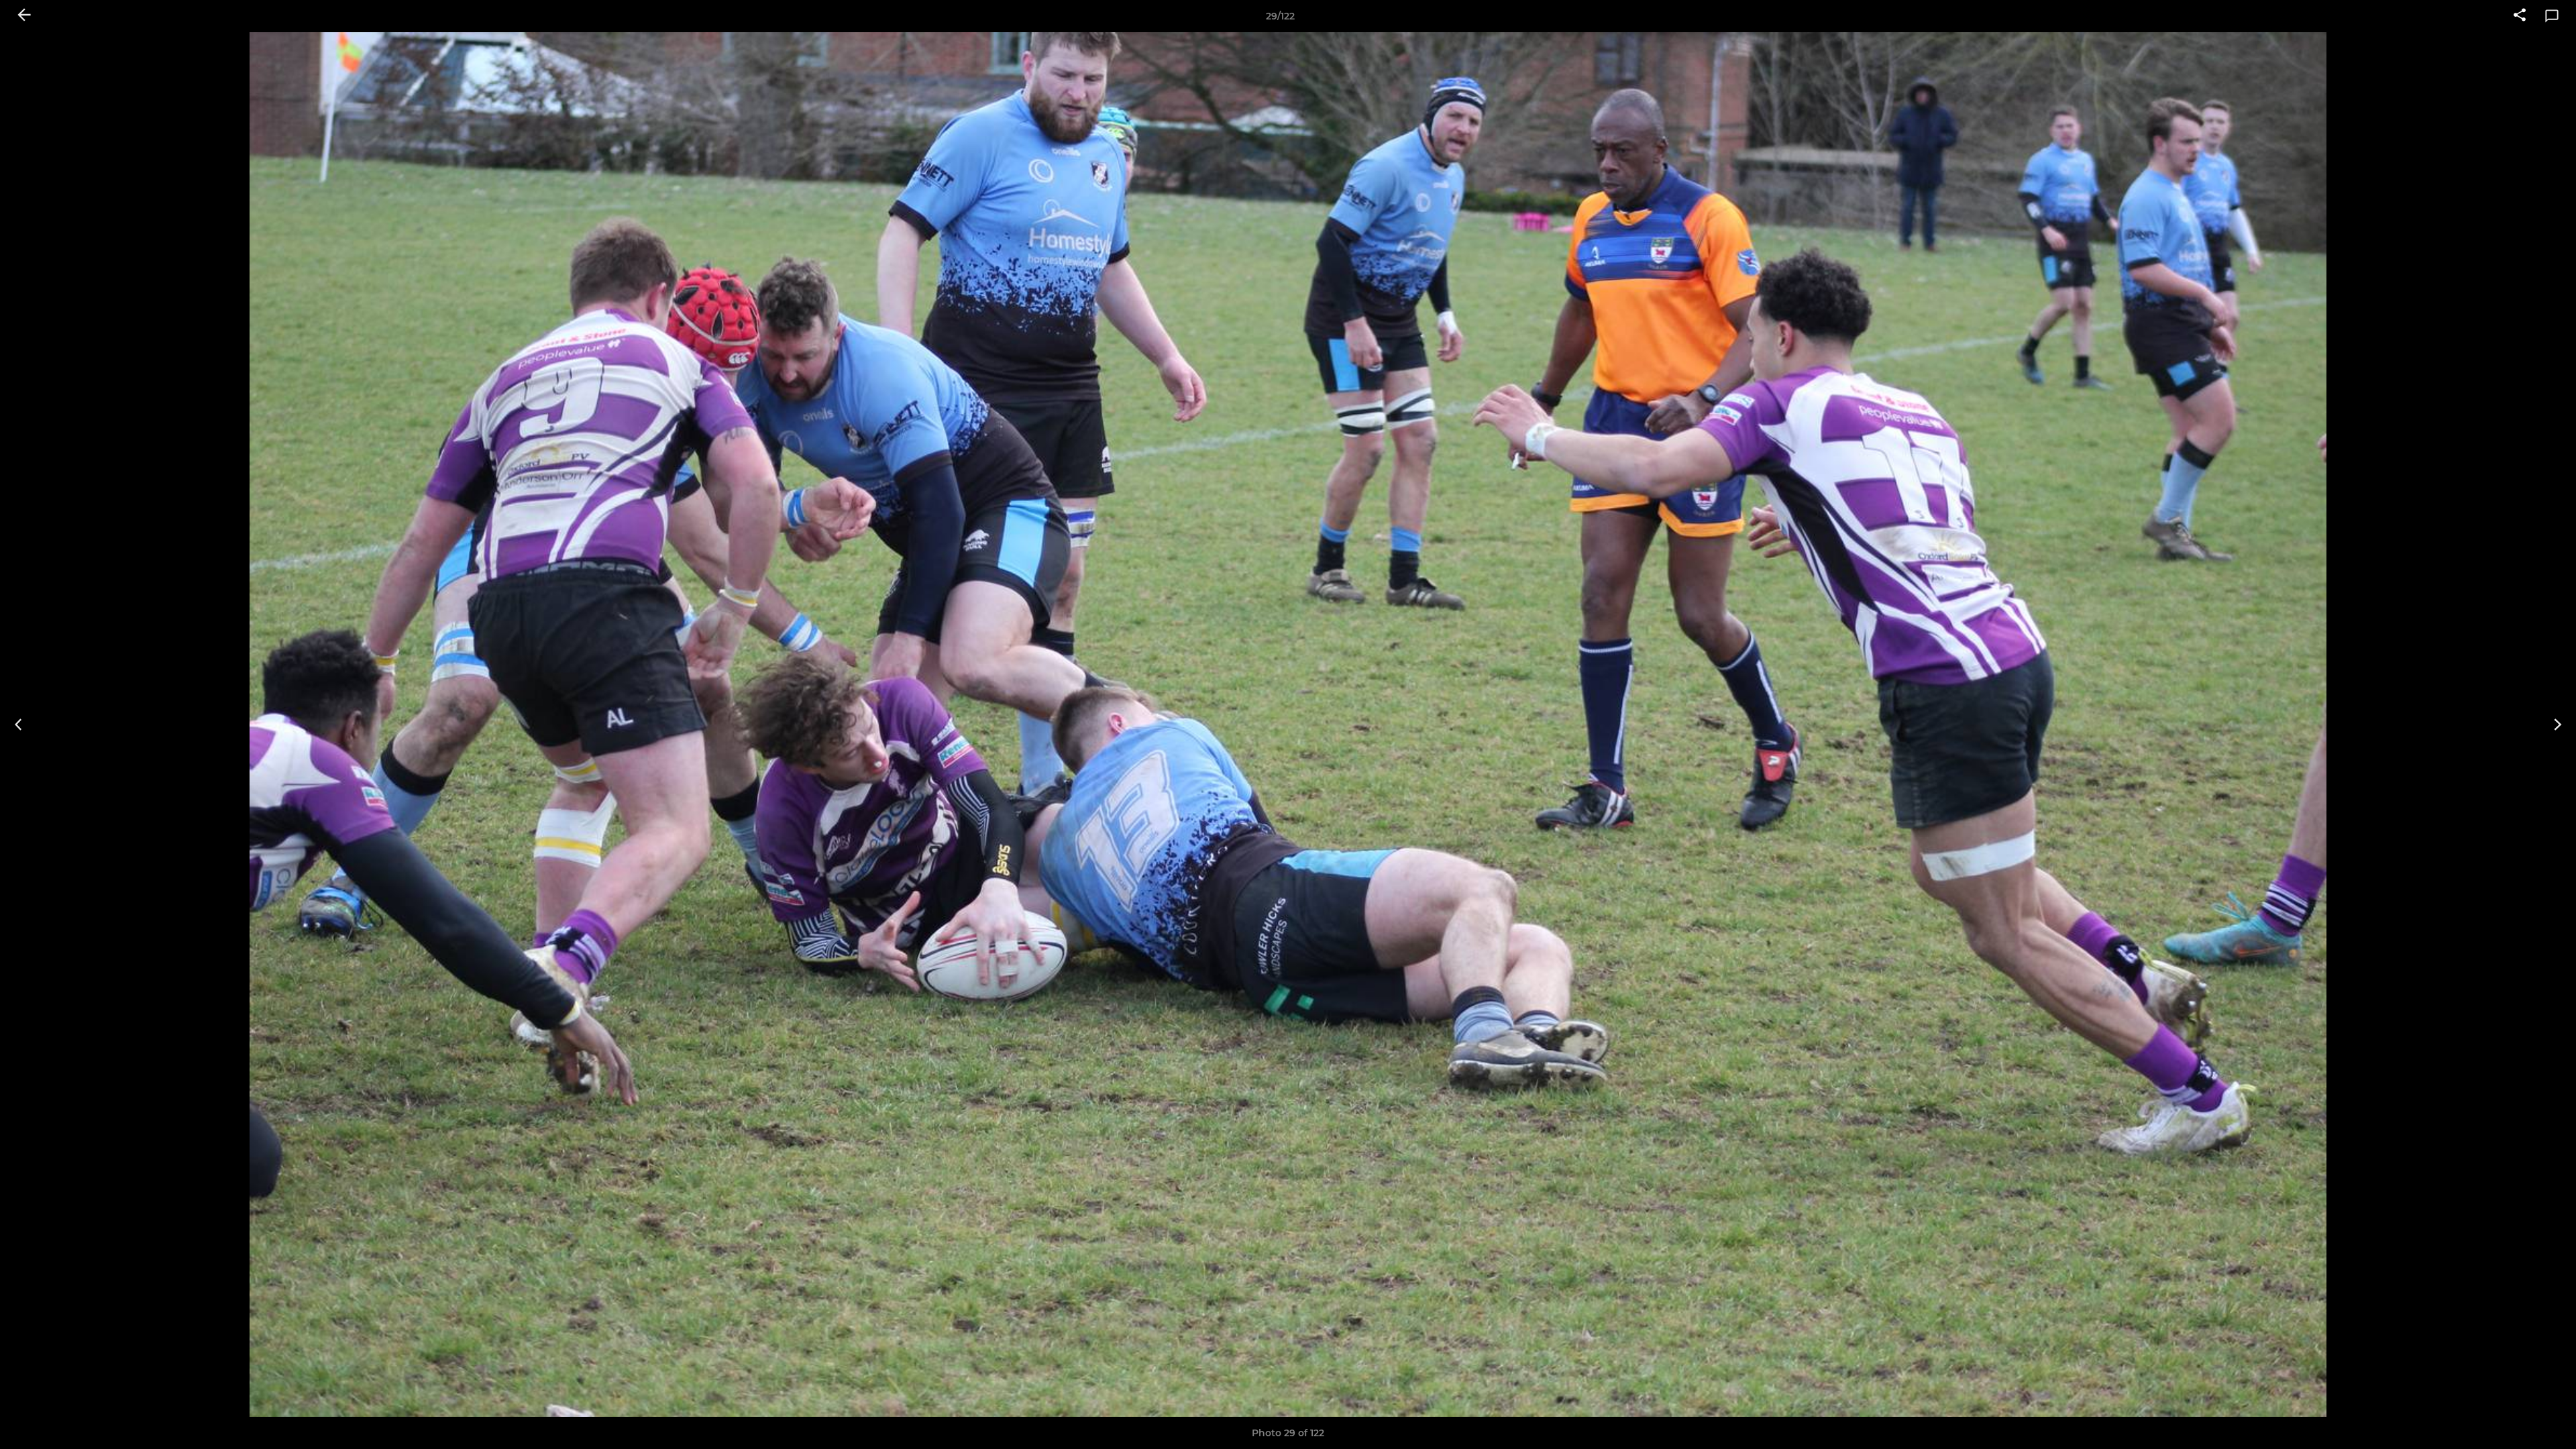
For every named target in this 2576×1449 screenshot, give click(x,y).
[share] (2520, 16)
